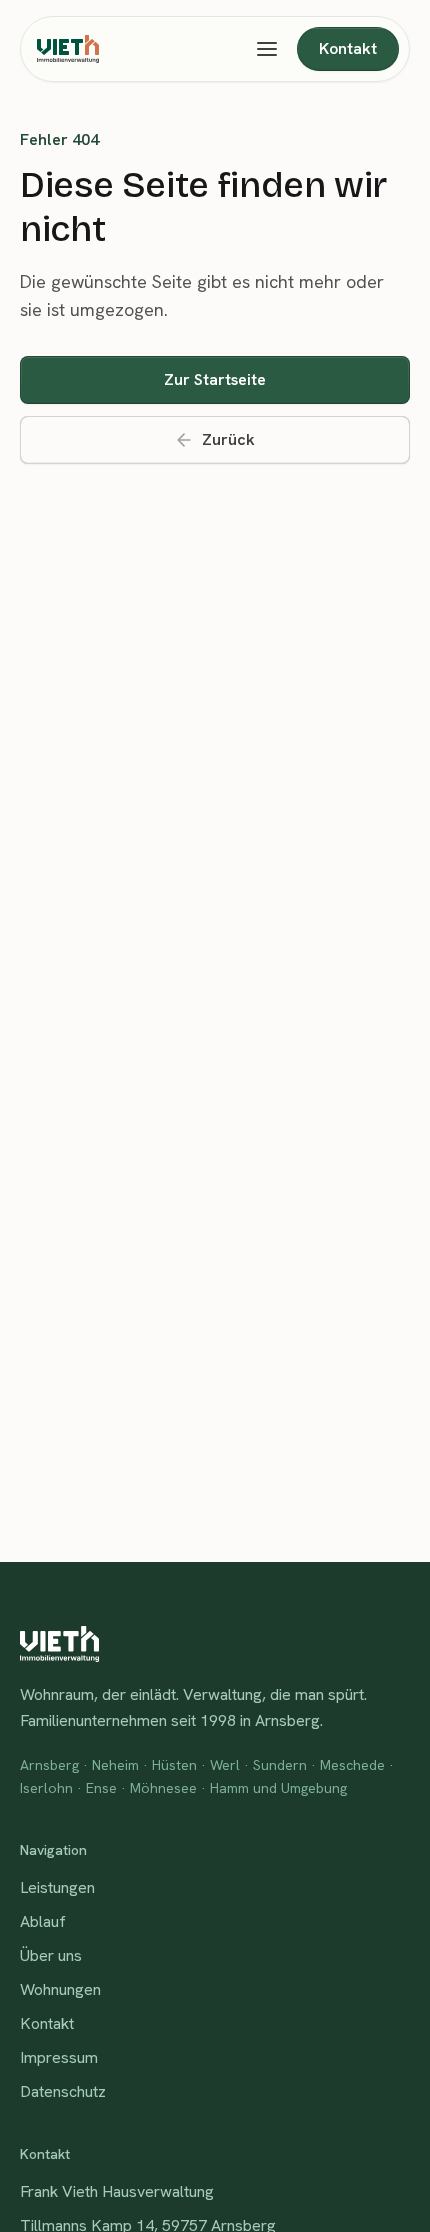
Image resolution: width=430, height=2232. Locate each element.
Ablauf (43, 1921)
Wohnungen (60, 1989)
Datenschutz (63, 2091)
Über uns (51, 1955)
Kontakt (47, 2023)
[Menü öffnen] (267, 49)
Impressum (59, 2057)
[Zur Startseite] (68, 49)
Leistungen (57, 1887)
